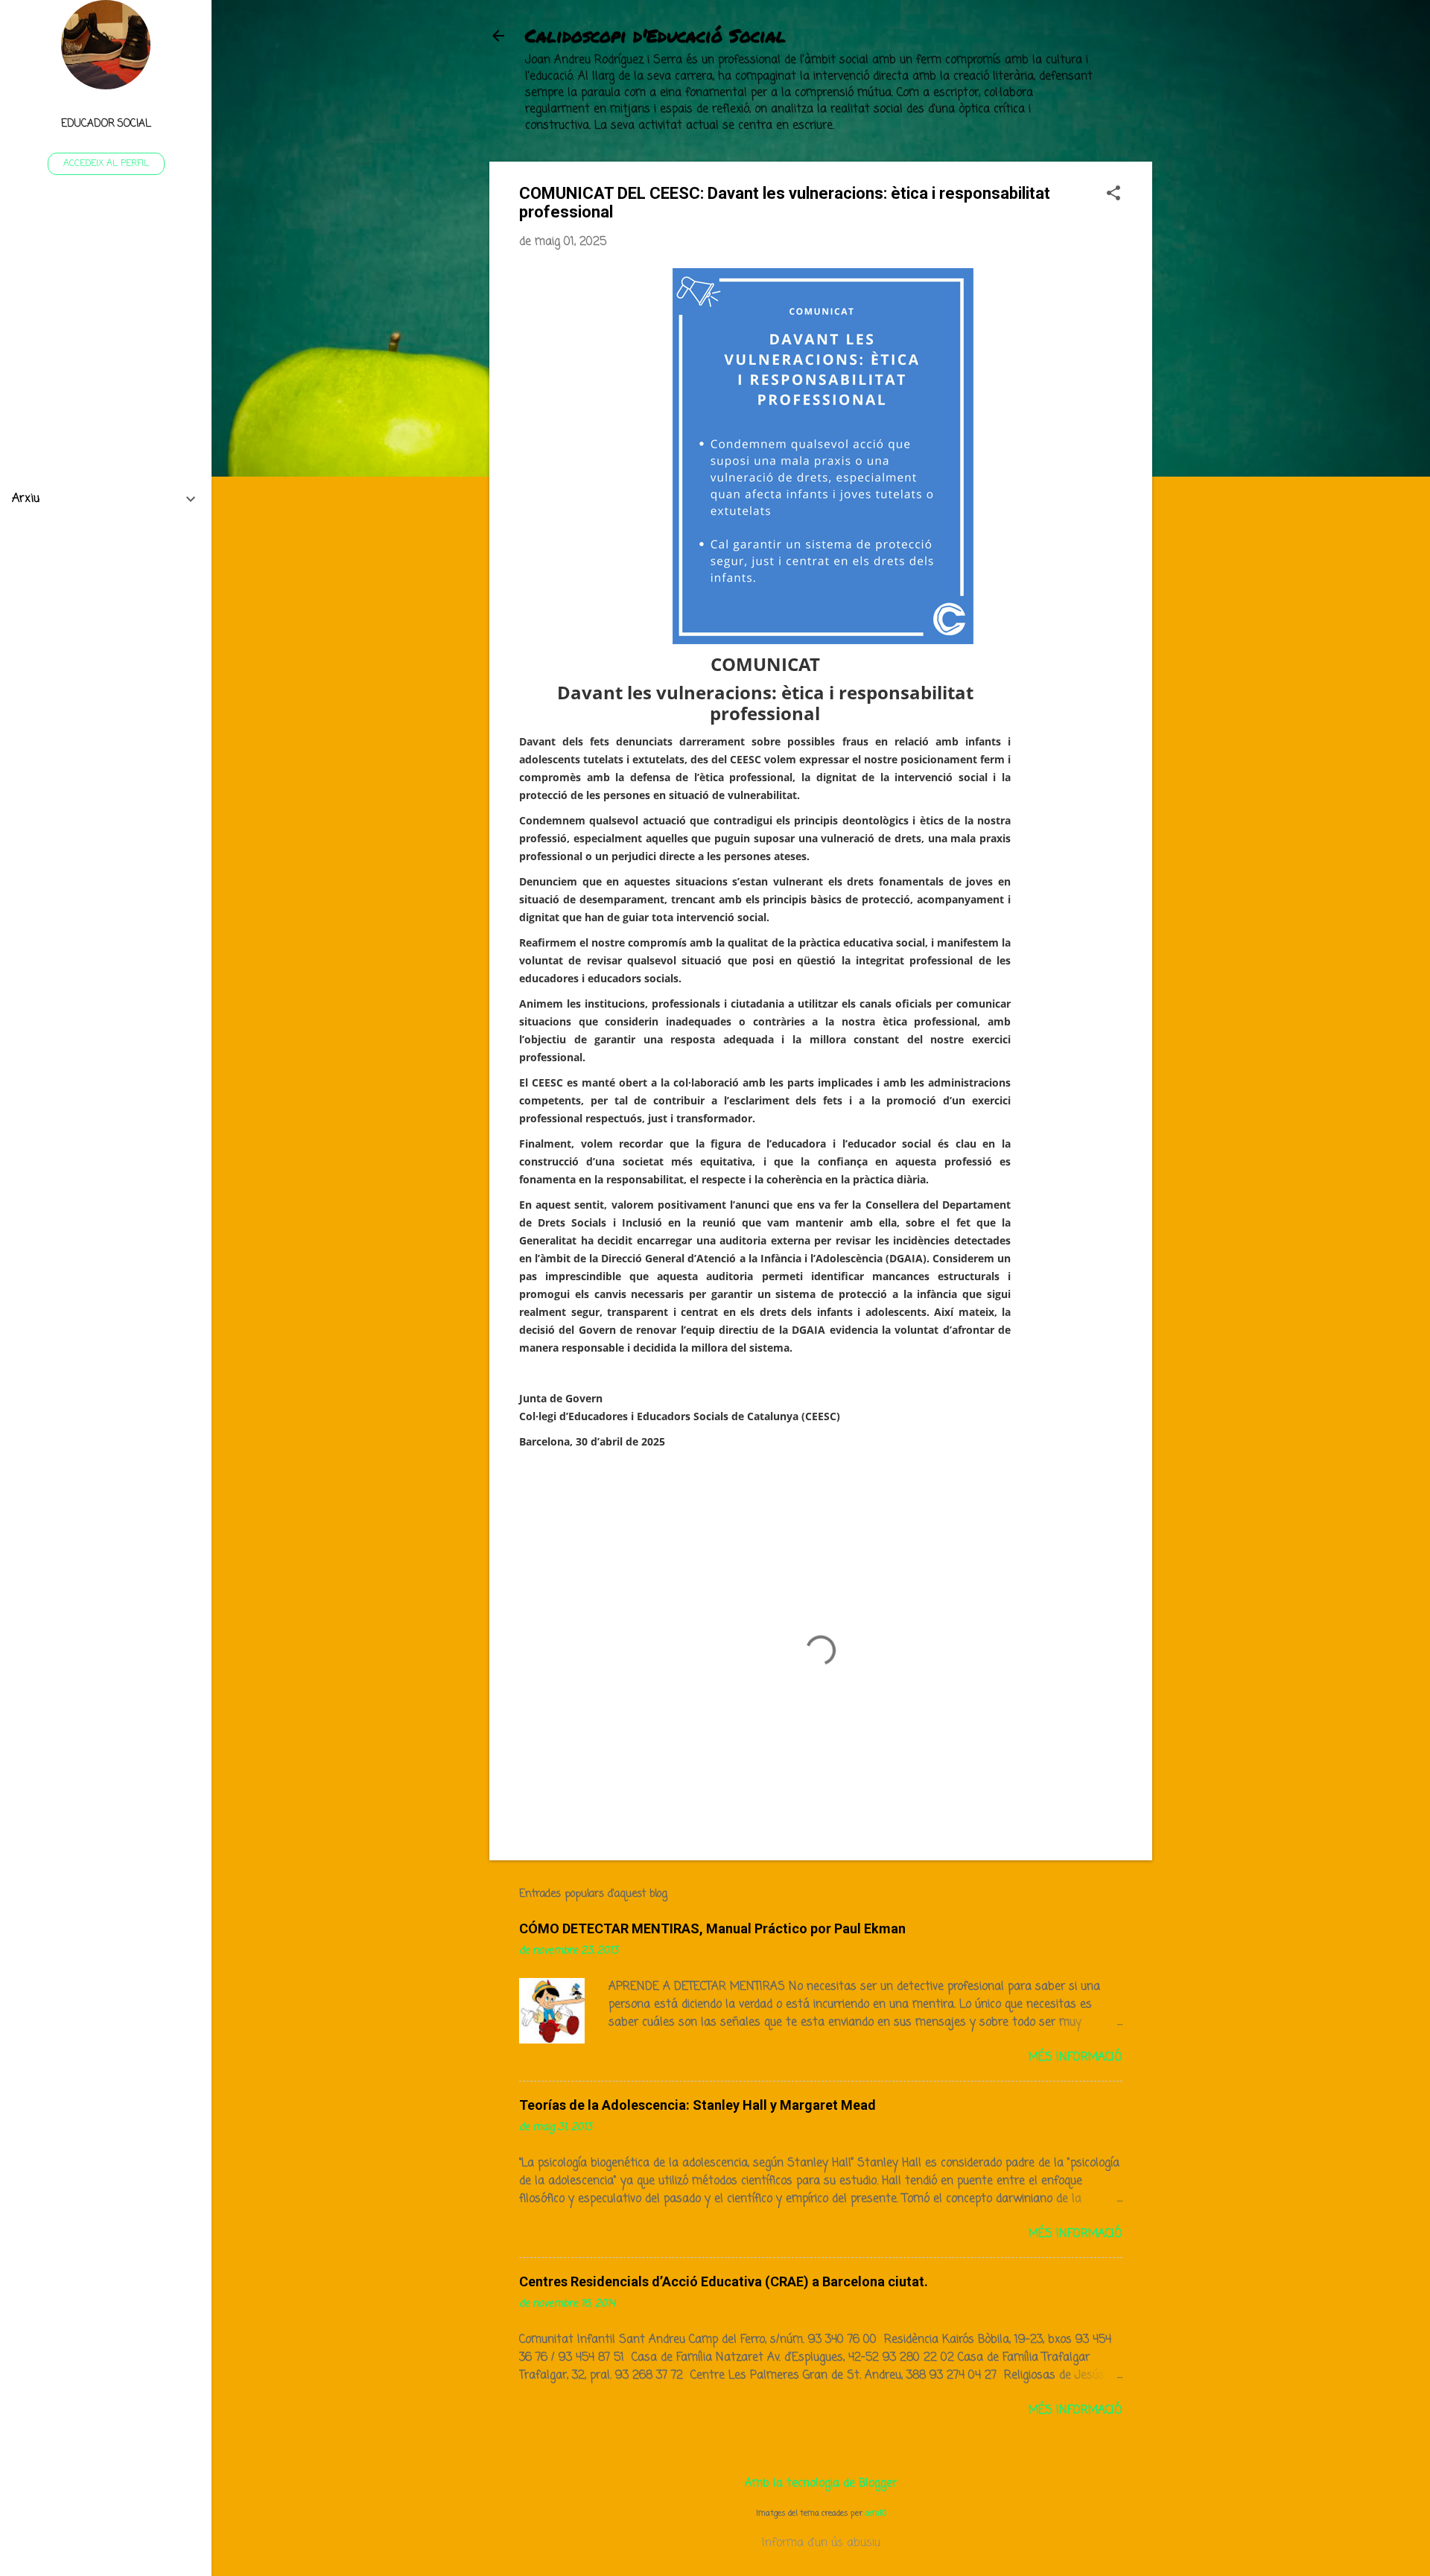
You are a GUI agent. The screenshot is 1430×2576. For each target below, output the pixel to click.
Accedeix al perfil (106, 164)
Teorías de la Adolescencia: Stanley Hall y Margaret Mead (697, 2105)
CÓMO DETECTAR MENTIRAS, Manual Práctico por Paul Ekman (712, 1928)
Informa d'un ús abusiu (821, 2543)
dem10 (876, 2513)
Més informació (1075, 2058)
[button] (1113, 195)
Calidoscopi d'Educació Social (655, 35)
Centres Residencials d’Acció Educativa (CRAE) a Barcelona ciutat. (724, 2281)
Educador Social (106, 124)
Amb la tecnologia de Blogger (821, 2484)
